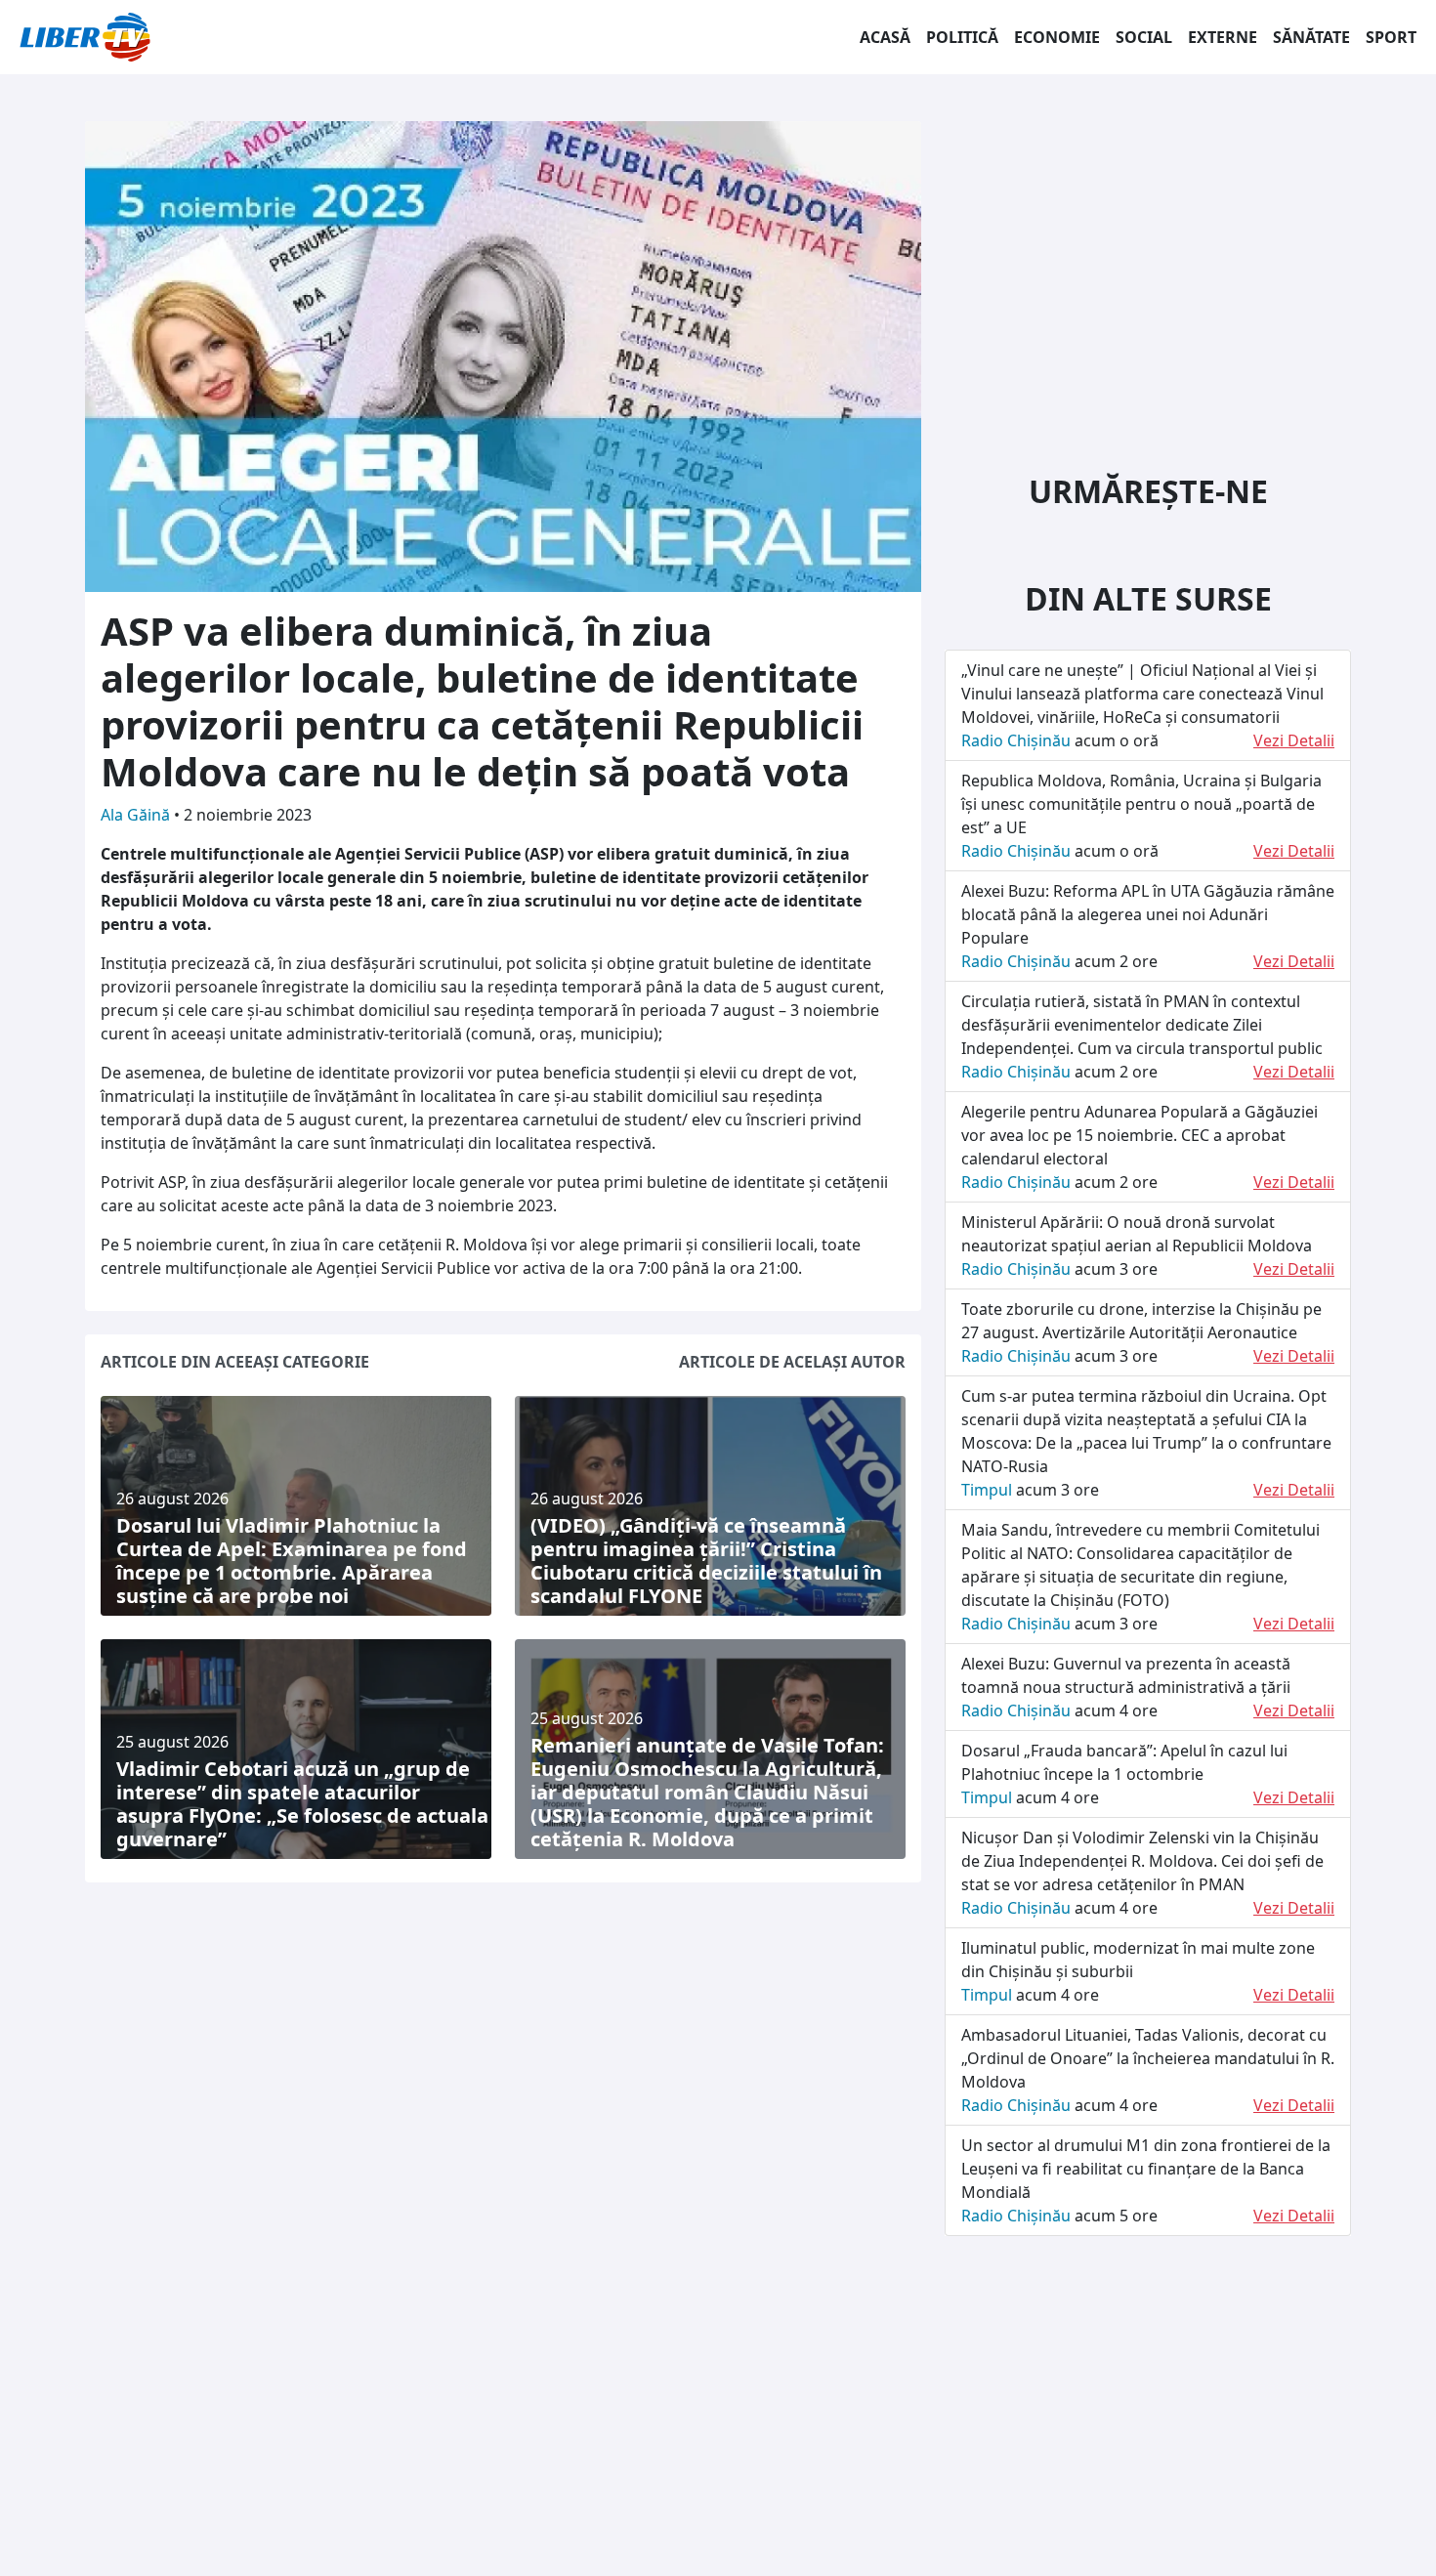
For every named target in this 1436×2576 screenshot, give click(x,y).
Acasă (885, 37)
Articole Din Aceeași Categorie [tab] (235, 1362)
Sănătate (1311, 37)
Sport (1391, 37)
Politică (962, 37)
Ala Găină (137, 815)
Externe (1223, 37)
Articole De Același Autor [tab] (792, 1362)
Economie (1057, 37)
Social (1144, 37)
